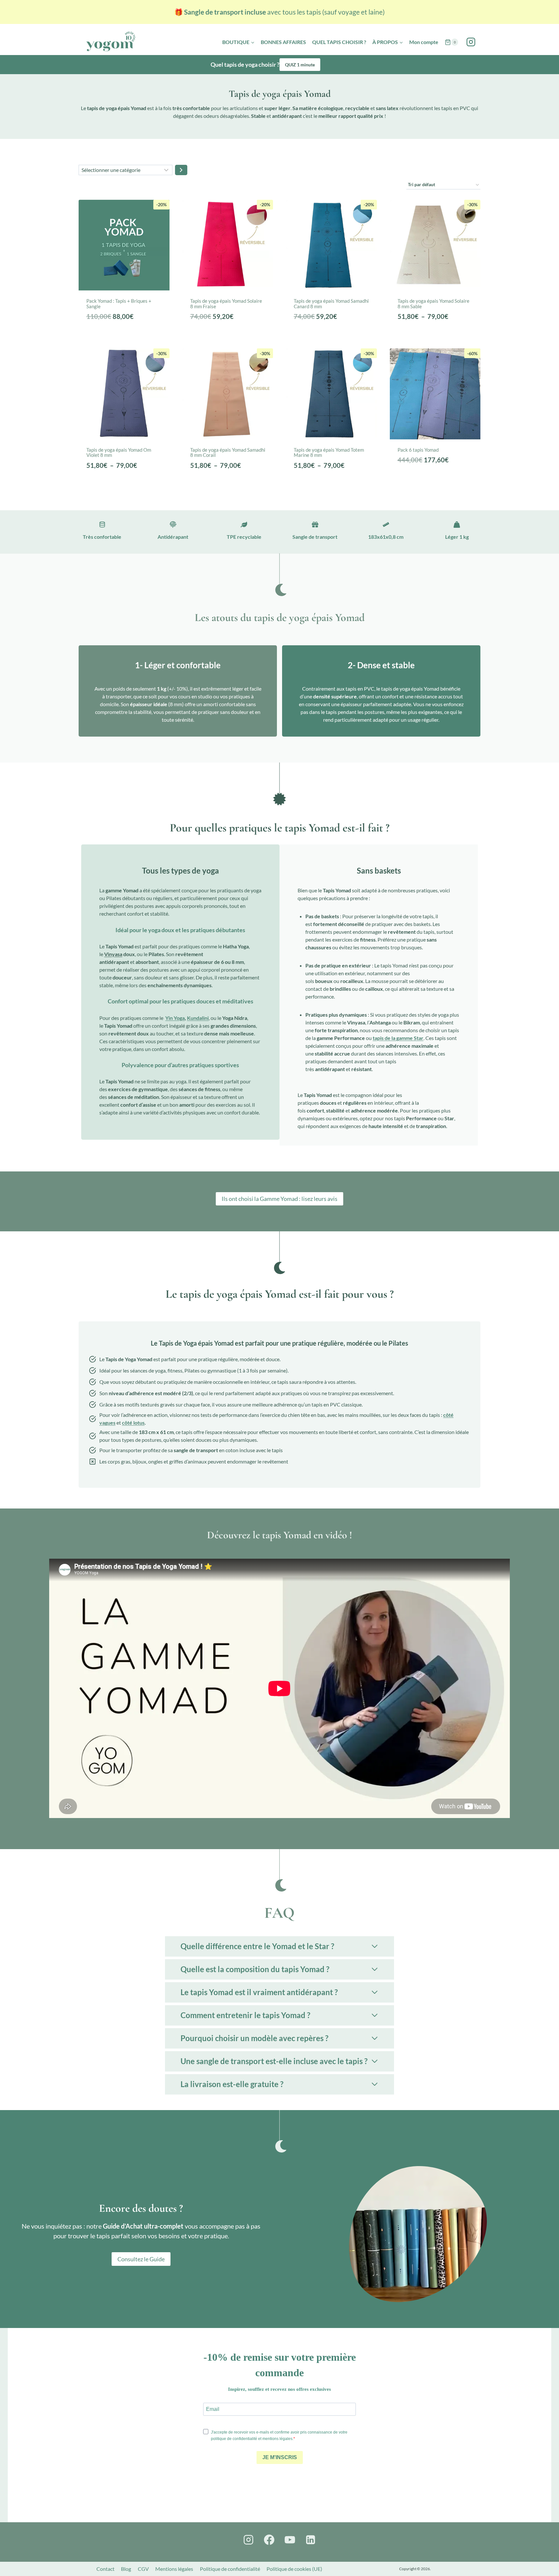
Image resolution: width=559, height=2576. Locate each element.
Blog (126, 2569)
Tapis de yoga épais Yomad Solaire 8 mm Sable (433, 304)
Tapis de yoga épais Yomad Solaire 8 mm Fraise (226, 304)
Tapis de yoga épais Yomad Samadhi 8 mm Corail (228, 452)
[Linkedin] (311, 2540)
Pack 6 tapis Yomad (418, 450)
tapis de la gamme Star (398, 1038)
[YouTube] (290, 2540)
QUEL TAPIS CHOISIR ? (339, 42)
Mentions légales (174, 2569)
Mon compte (424, 42)
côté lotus (133, 1423)
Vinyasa (113, 954)
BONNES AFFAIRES (283, 42)
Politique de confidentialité (230, 2569)
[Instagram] (471, 42)
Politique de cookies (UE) (294, 2569)
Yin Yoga (175, 1018)
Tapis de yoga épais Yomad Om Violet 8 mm (119, 452)
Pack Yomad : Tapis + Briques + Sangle (119, 304)
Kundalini (198, 1018)
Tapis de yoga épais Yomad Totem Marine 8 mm (329, 452)
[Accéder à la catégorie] (181, 170)
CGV (143, 2569)
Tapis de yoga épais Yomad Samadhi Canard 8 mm (331, 304)
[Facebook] (269, 2540)
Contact (105, 2569)
